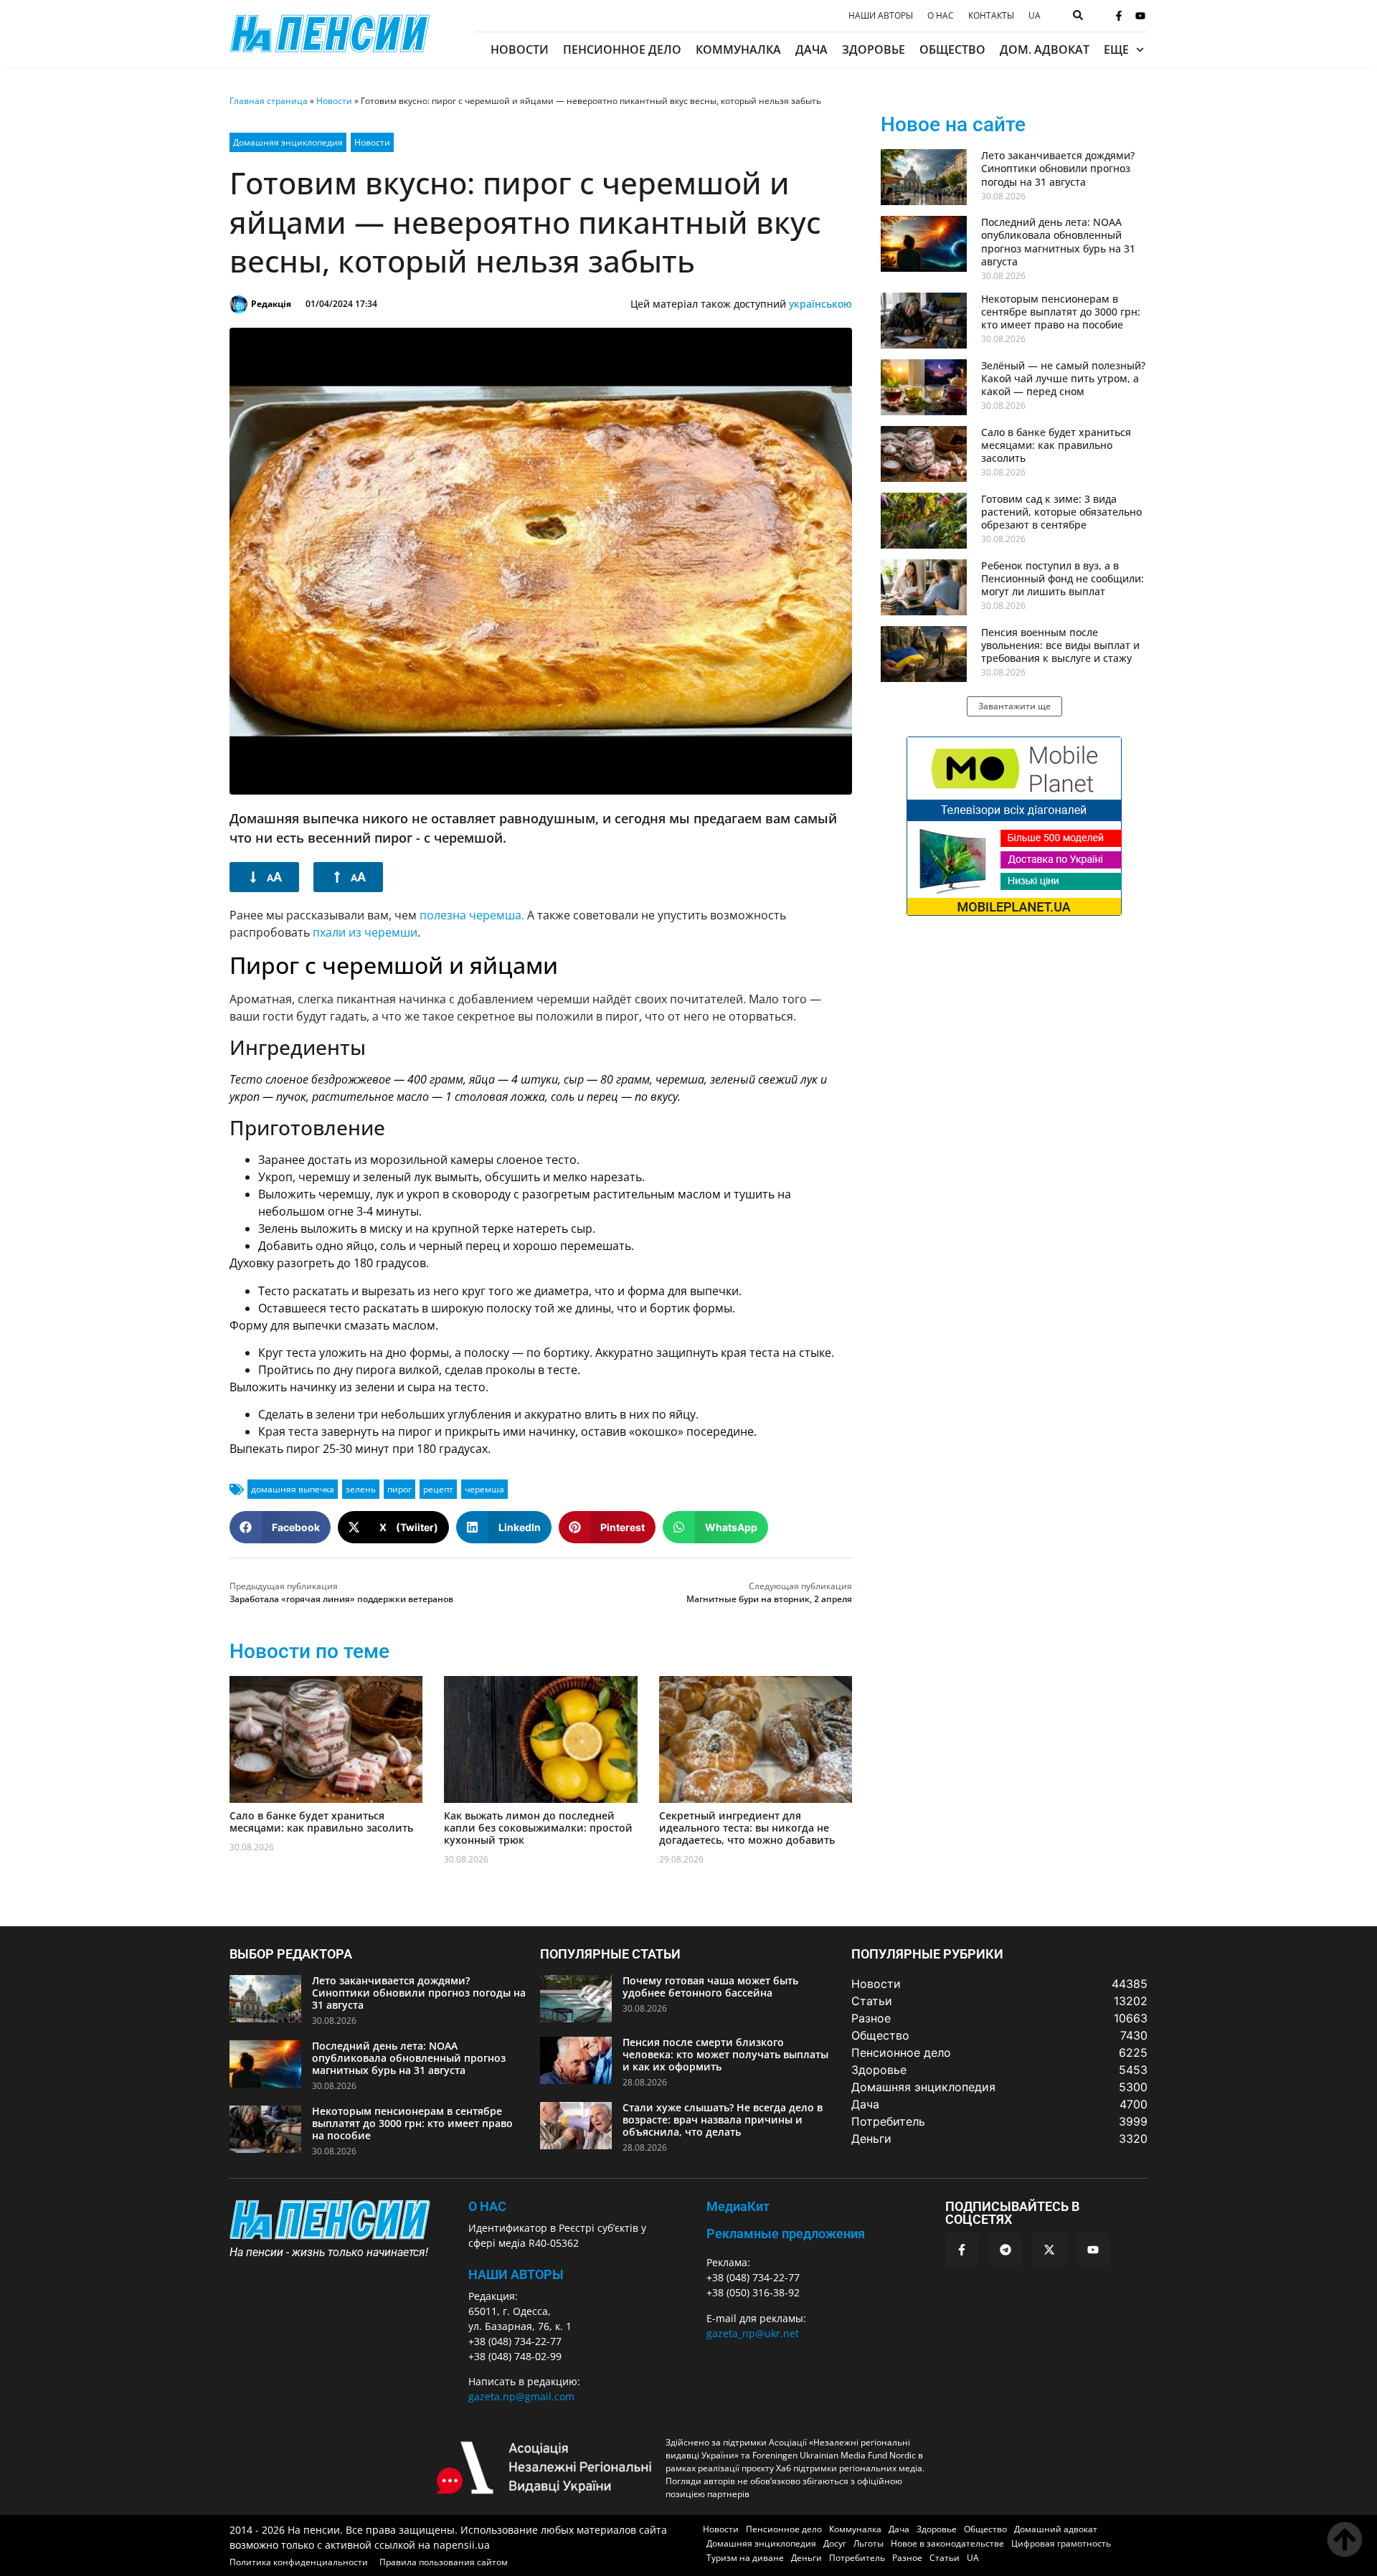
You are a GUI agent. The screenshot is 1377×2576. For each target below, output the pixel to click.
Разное (907, 2558)
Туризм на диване (745, 2558)
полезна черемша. (472, 915)
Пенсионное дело (622, 49)
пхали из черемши (365, 932)
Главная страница (269, 101)
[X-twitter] (1049, 2250)
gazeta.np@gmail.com (521, 2396)
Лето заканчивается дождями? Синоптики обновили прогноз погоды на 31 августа (1058, 168)
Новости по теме (309, 1651)
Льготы (869, 2543)
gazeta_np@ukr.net (753, 2333)
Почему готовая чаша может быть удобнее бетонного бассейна (710, 1987)
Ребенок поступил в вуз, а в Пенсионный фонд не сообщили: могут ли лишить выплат (1063, 578)
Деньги (806, 2558)
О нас (941, 16)
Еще (1116, 49)
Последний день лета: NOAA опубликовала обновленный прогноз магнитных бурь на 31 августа (1058, 242)
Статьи (945, 2558)
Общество (952, 49)
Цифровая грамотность (1061, 2543)
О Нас (487, 2206)
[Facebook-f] (1119, 16)
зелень (361, 1489)
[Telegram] (1005, 2250)
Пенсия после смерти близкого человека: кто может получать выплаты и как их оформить (725, 2054)
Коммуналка (738, 49)
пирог (399, 1489)
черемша (484, 1489)
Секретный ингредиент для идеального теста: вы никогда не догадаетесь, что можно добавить (747, 1828)
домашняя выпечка (293, 1489)
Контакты (991, 16)
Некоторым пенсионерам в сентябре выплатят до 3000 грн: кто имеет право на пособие (1061, 312)
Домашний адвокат (1056, 2529)
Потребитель (857, 2558)
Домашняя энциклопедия (288, 142)
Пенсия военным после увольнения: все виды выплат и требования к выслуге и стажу (1060, 645)
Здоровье (874, 49)
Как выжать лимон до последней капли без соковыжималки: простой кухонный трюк (538, 1828)
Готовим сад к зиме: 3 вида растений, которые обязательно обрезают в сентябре (1061, 512)
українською (820, 304)
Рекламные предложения (786, 2234)
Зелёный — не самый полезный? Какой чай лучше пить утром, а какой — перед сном (1063, 378)
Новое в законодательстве (947, 2543)
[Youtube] (1140, 16)
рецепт (438, 1489)
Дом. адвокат (1045, 49)
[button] (280, 1527)
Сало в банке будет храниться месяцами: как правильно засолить (321, 1822)
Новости (520, 49)
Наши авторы (881, 16)
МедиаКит (738, 2206)
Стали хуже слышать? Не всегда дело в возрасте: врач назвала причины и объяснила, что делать (723, 2120)
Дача (811, 49)
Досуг (835, 2543)
